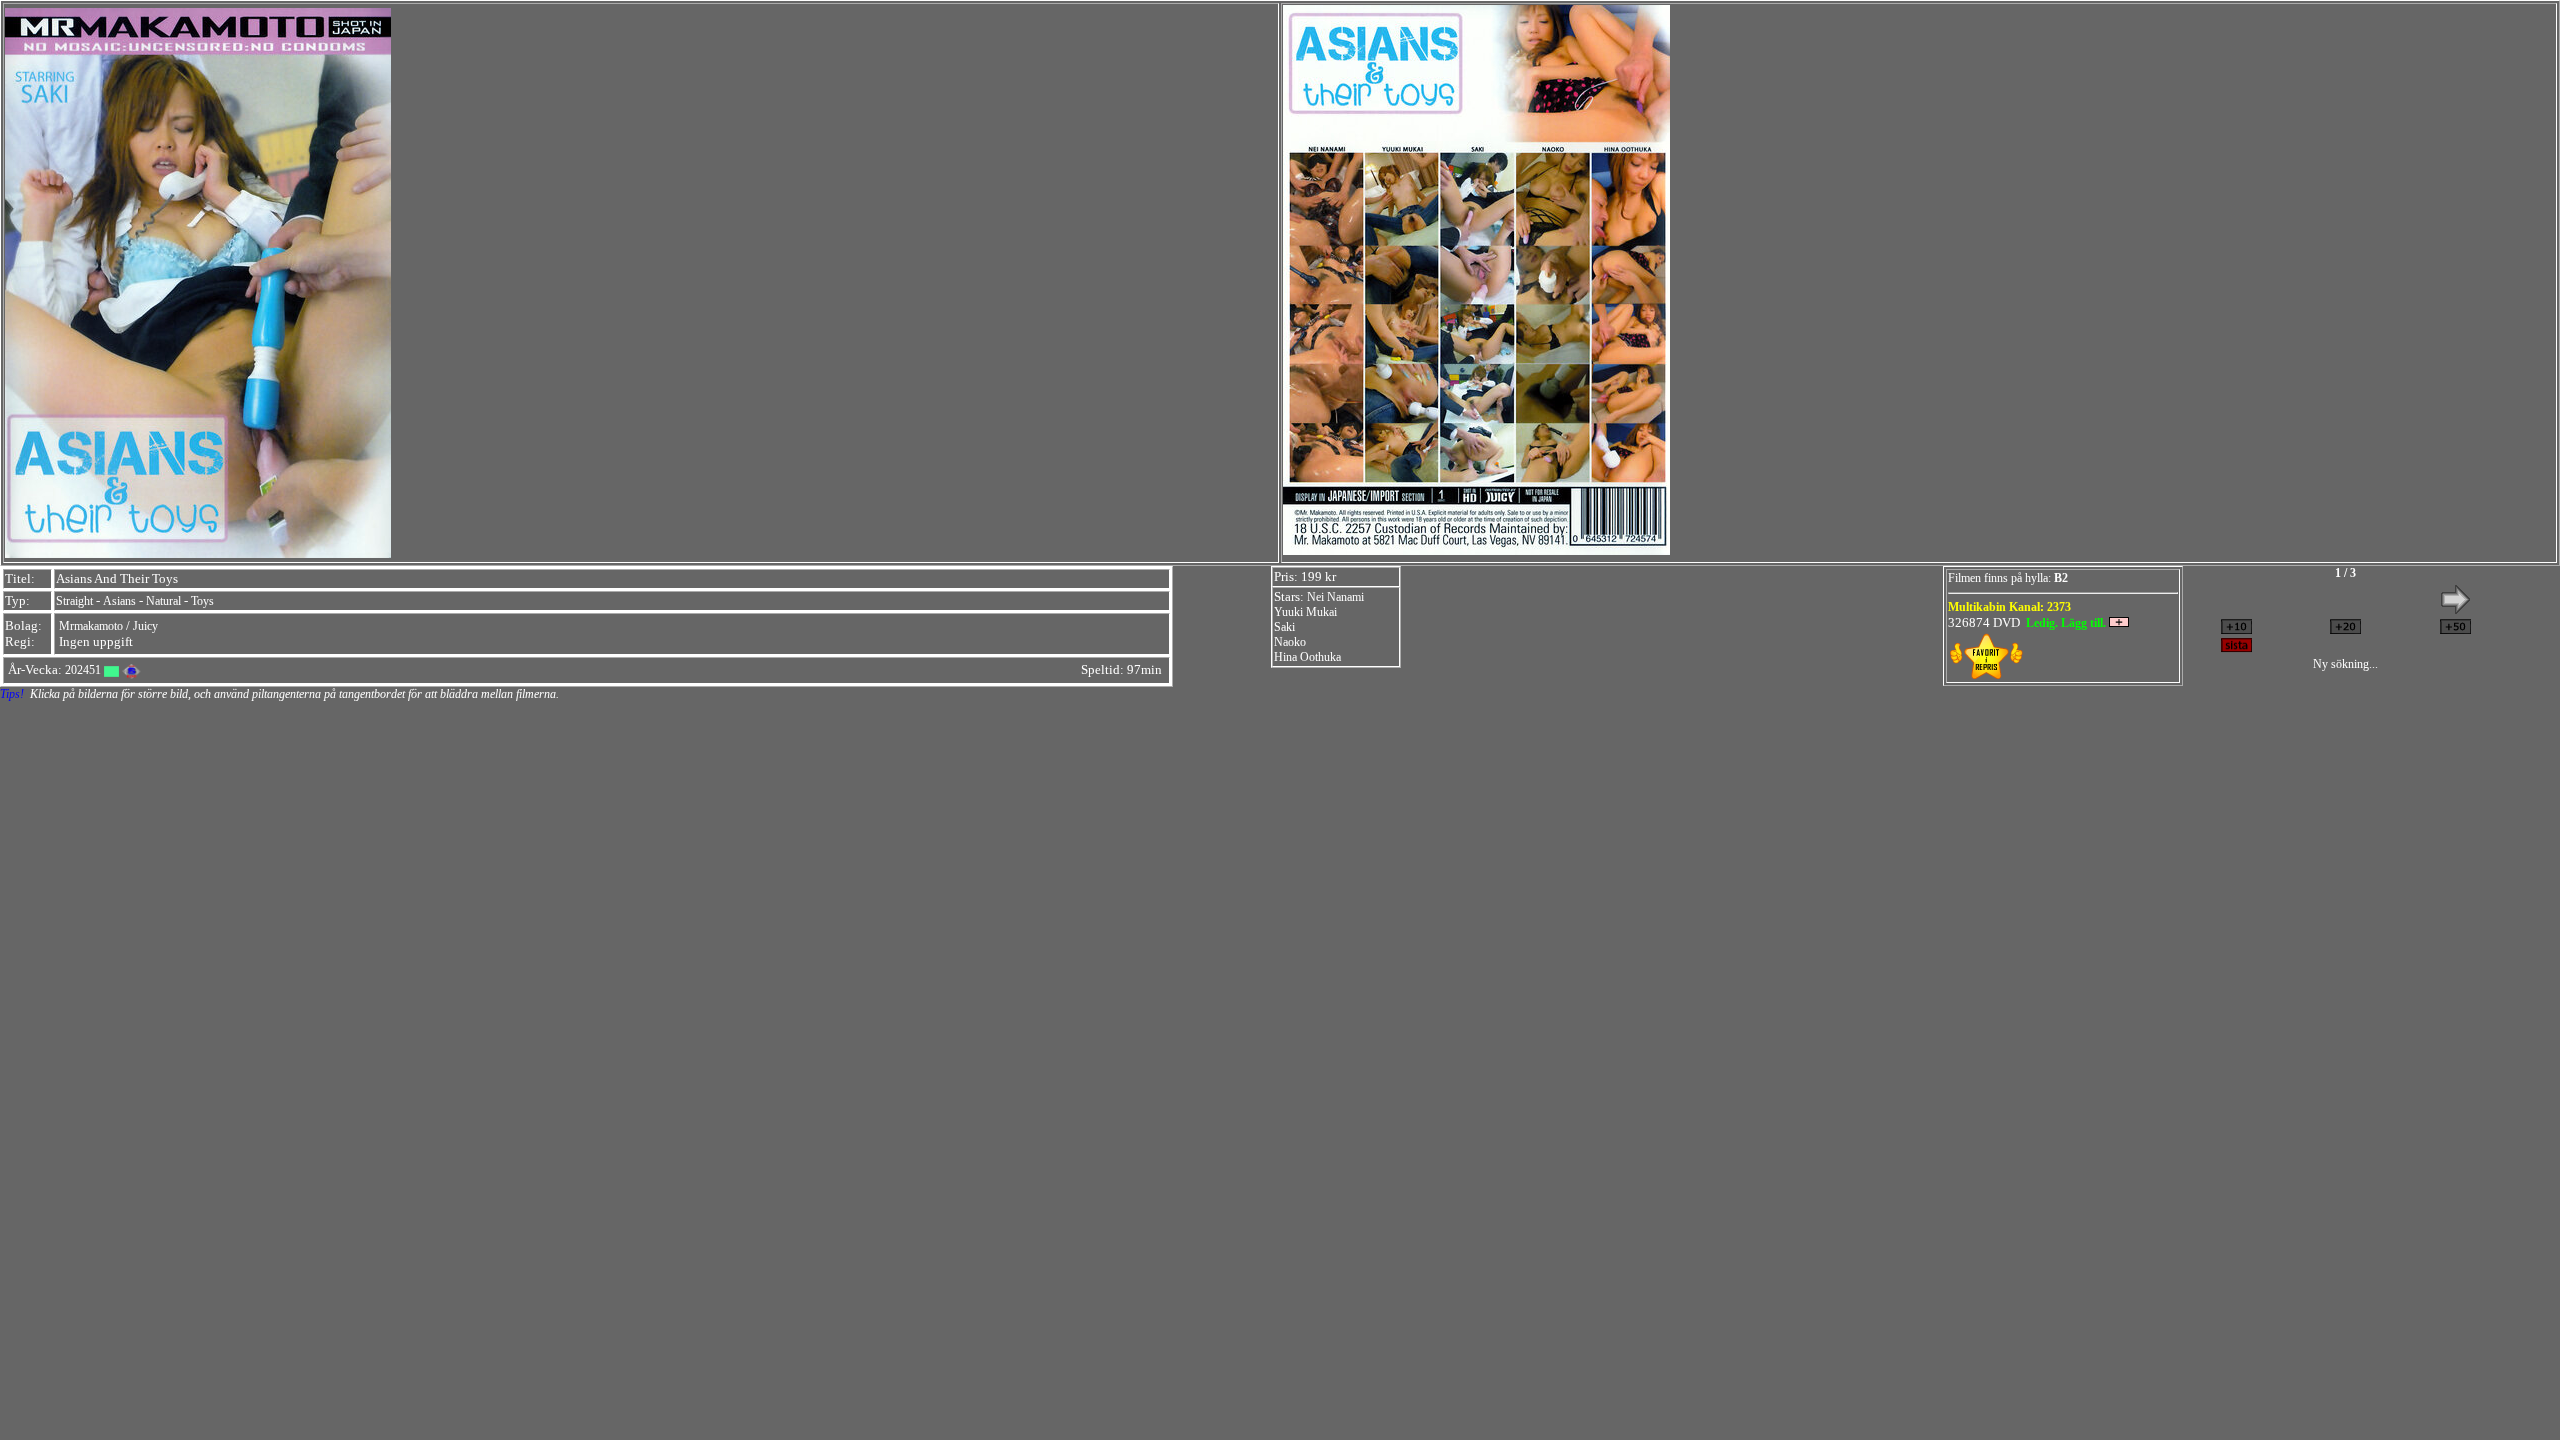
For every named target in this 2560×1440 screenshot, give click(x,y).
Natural (163, 601)
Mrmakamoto (91, 626)
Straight (74, 601)
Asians (119, 601)
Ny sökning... (2345, 664)
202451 (83, 670)
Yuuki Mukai (1305, 612)
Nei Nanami (1335, 597)
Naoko (1290, 642)
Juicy (145, 626)
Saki (1284, 627)
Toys (202, 601)
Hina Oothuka (1307, 657)
